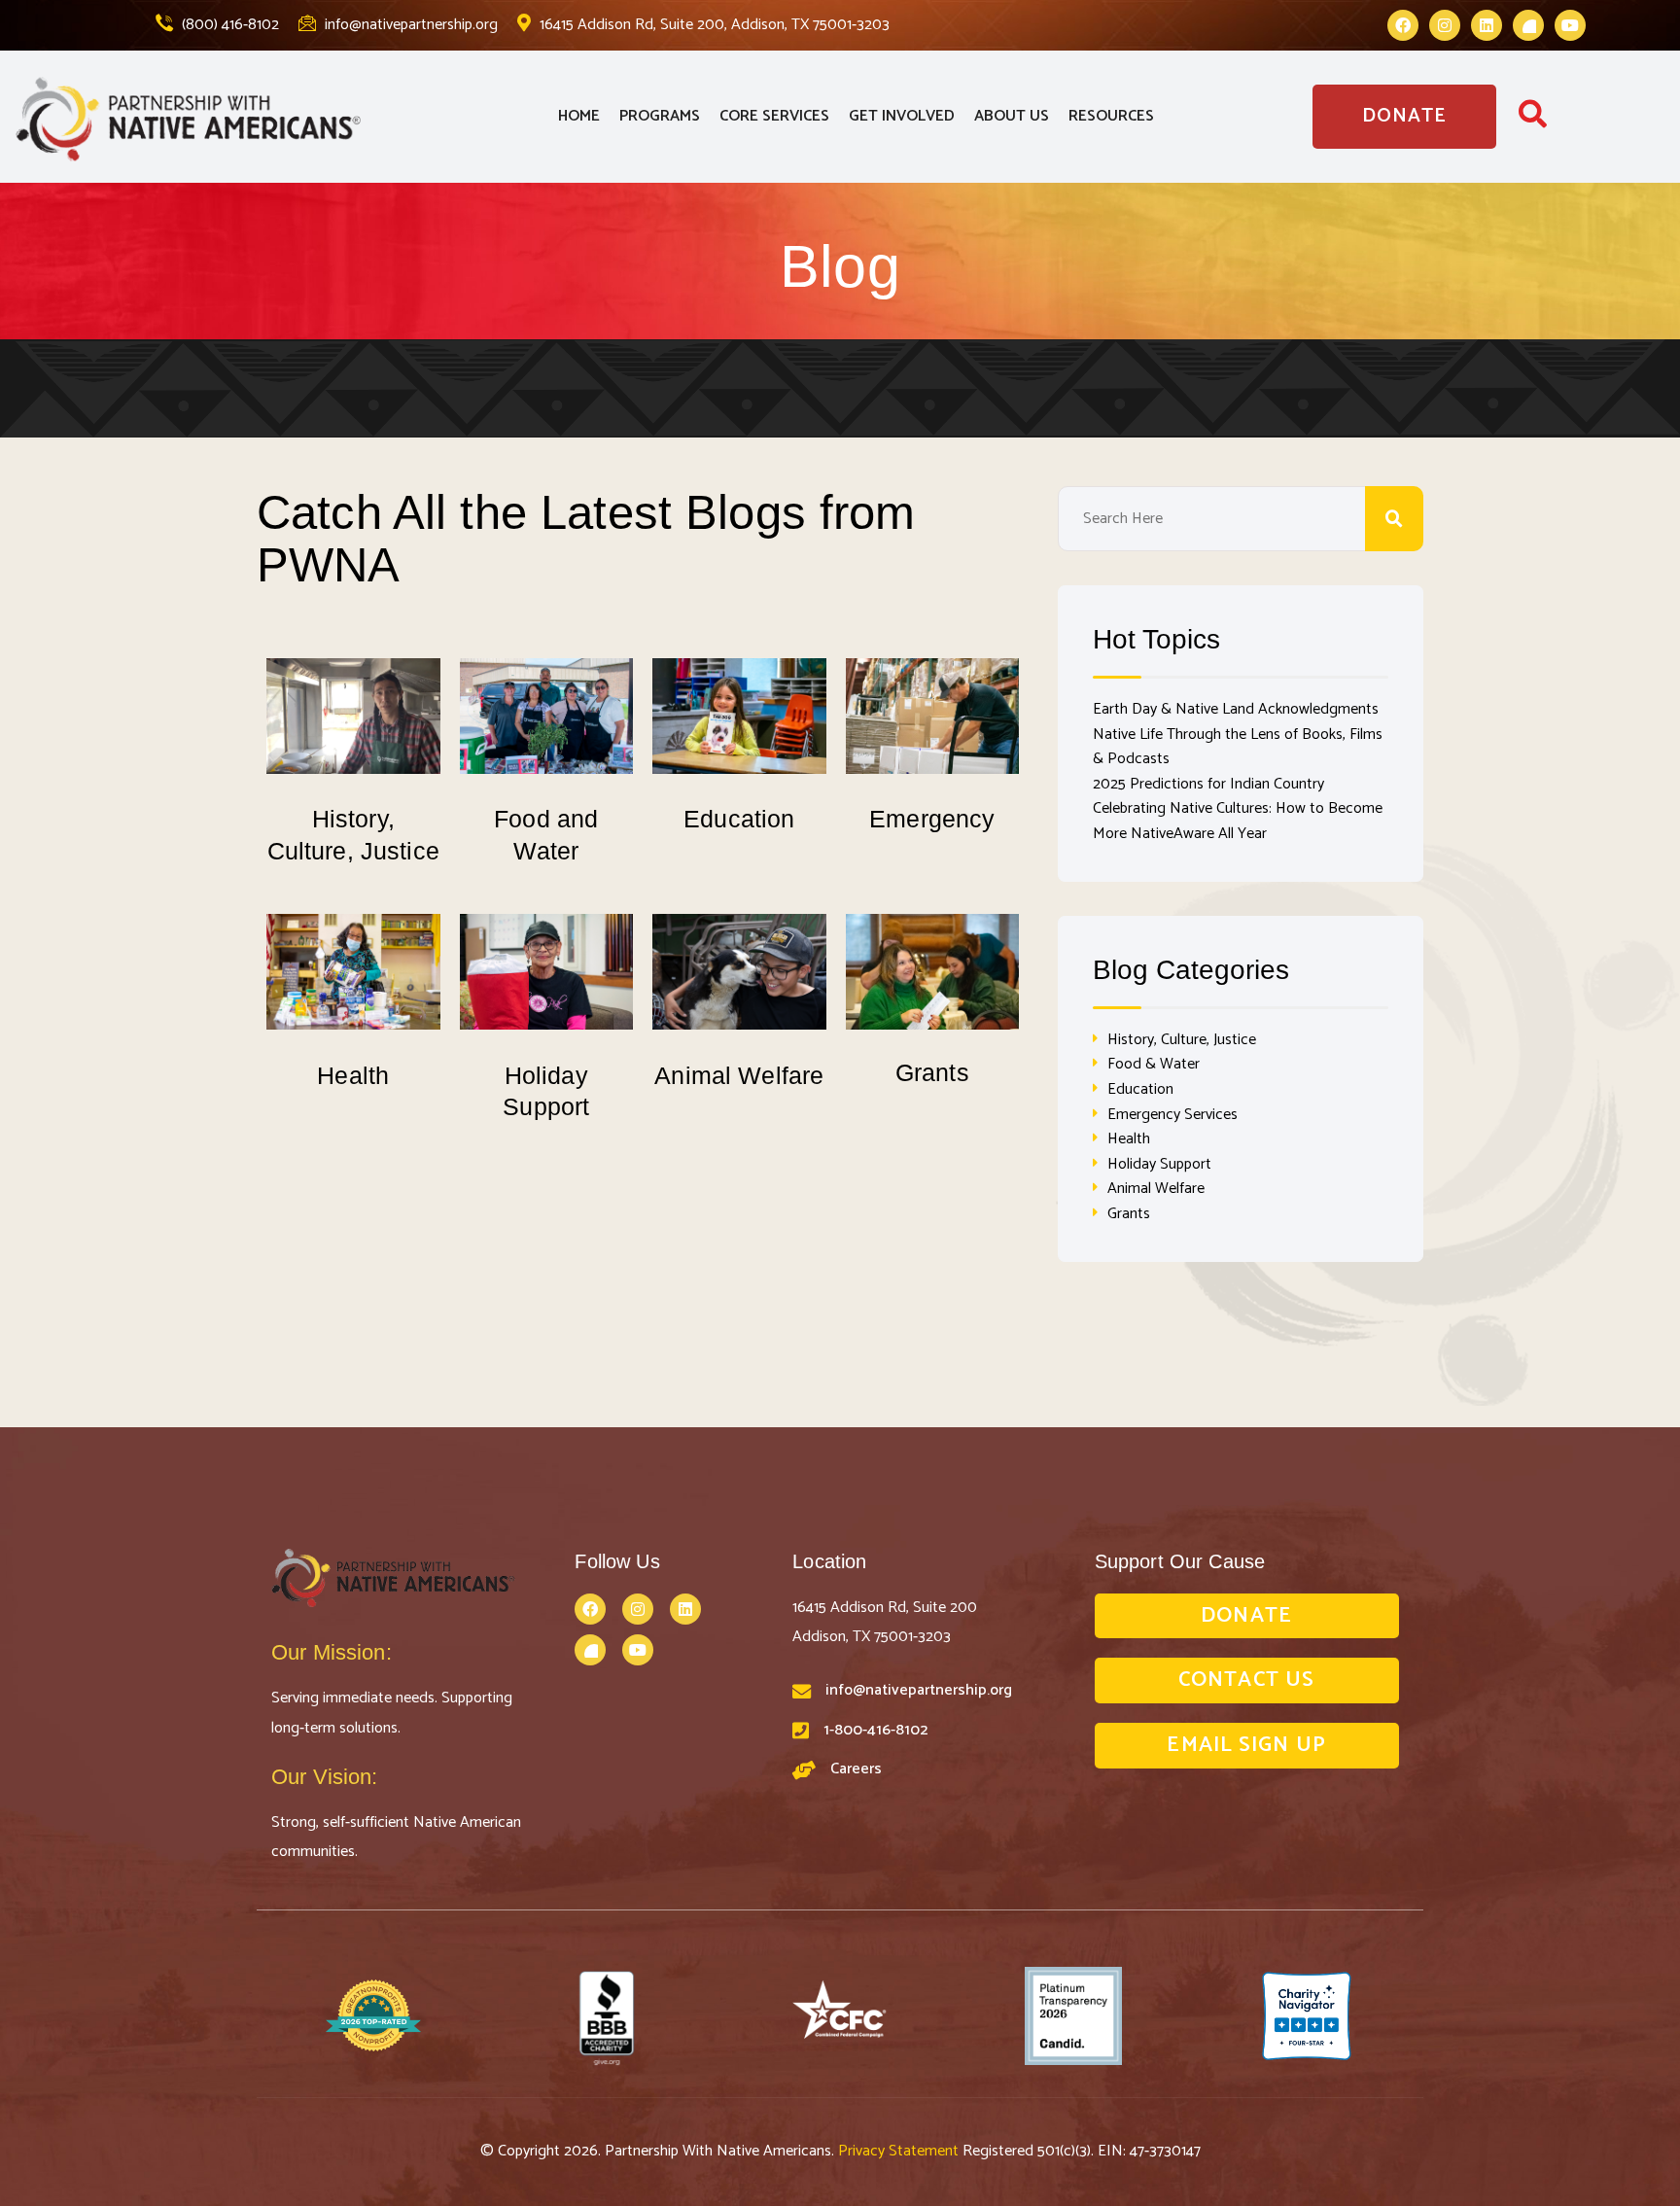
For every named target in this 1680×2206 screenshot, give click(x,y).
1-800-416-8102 (875, 1730)
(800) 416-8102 (228, 25)
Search (1394, 519)
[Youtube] (1570, 25)
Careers (856, 1769)
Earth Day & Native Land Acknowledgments (1236, 709)
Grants (932, 1072)
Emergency (932, 819)
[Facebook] (1403, 25)
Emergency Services (1172, 1115)
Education (739, 819)
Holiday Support (1159, 1164)
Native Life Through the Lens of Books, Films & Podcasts (1238, 747)
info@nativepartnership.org (409, 25)
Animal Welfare (739, 1075)
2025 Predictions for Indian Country (1208, 784)
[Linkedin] (1487, 25)
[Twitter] (1528, 25)
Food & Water (1154, 1064)
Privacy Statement (900, 2151)
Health (353, 1075)
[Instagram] (1445, 25)
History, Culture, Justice (1182, 1040)
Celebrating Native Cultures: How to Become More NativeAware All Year (1238, 821)
